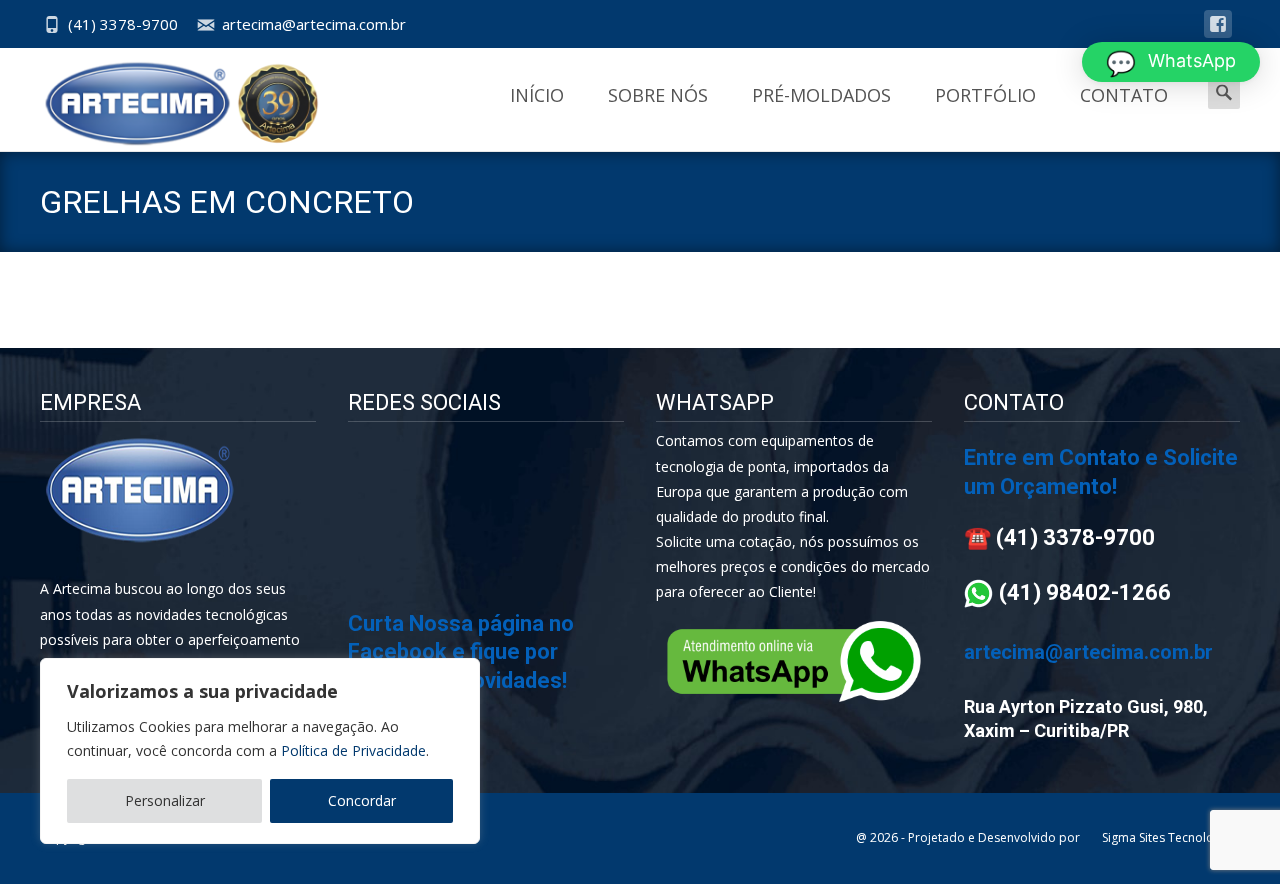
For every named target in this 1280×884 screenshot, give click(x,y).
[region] (260, 751)
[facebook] (1218, 33)
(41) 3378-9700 (123, 24)
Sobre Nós (658, 95)
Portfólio (985, 95)
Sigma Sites (1133, 837)
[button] (1171, 62)
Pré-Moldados (821, 95)
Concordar (362, 800)
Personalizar (165, 800)
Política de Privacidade (353, 750)
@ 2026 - (882, 837)
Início (537, 95)
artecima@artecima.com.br (314, 24)
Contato (1124, 95)
